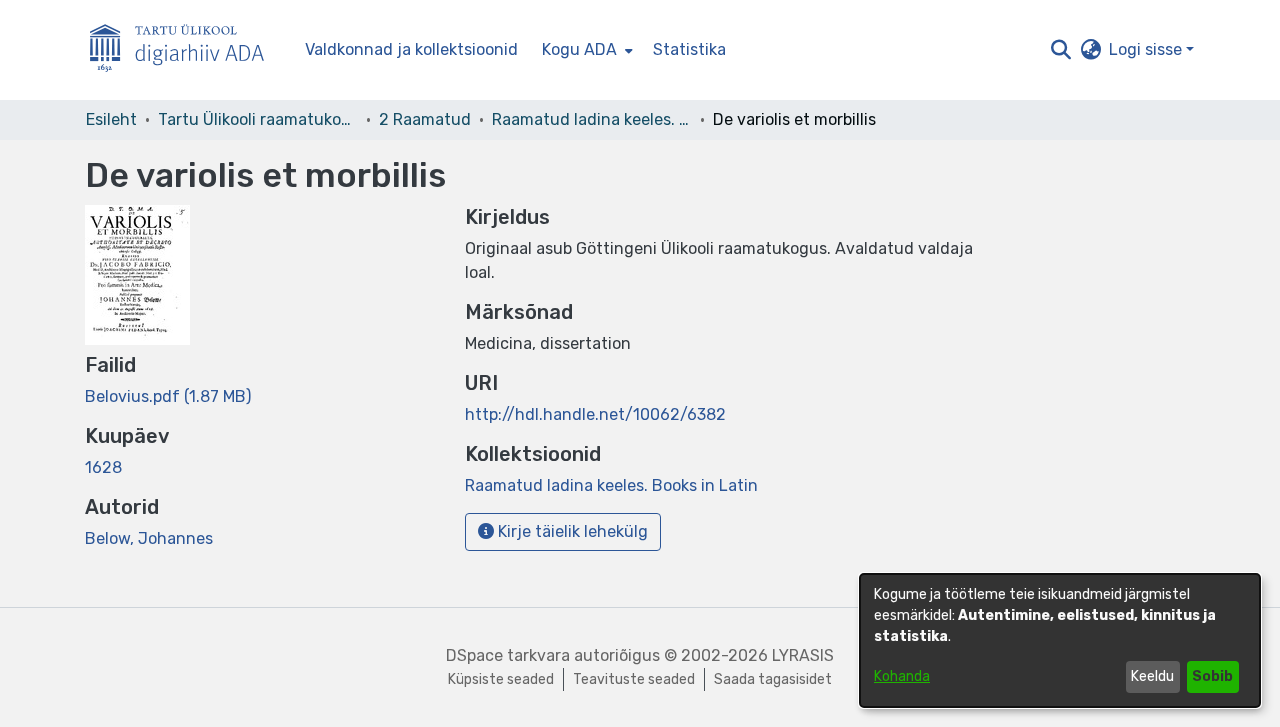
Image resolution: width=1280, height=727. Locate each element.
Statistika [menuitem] (689, 49)
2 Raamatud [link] (425, 119)
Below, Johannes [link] (149, 538)
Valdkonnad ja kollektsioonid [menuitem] (411, 49)
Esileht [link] (111, 119)
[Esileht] (185, 50)
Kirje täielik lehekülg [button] (571, 531)
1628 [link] (103, 467)
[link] (168, 396)
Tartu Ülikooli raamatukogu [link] (258, 119)
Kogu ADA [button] (579, 49)
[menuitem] (585, 50)
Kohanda (902, 676)
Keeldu (1152, 676)
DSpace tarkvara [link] (508, 655)
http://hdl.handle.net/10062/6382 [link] (595, 414)
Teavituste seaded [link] (634, 679)
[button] (1060, 50)
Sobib (1212, 676)
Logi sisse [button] (1147, 49)
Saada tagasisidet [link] (773, 679)
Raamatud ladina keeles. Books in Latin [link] (592, 119)
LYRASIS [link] (803, 655)
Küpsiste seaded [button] (501, 679)
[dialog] (1060, 640)
